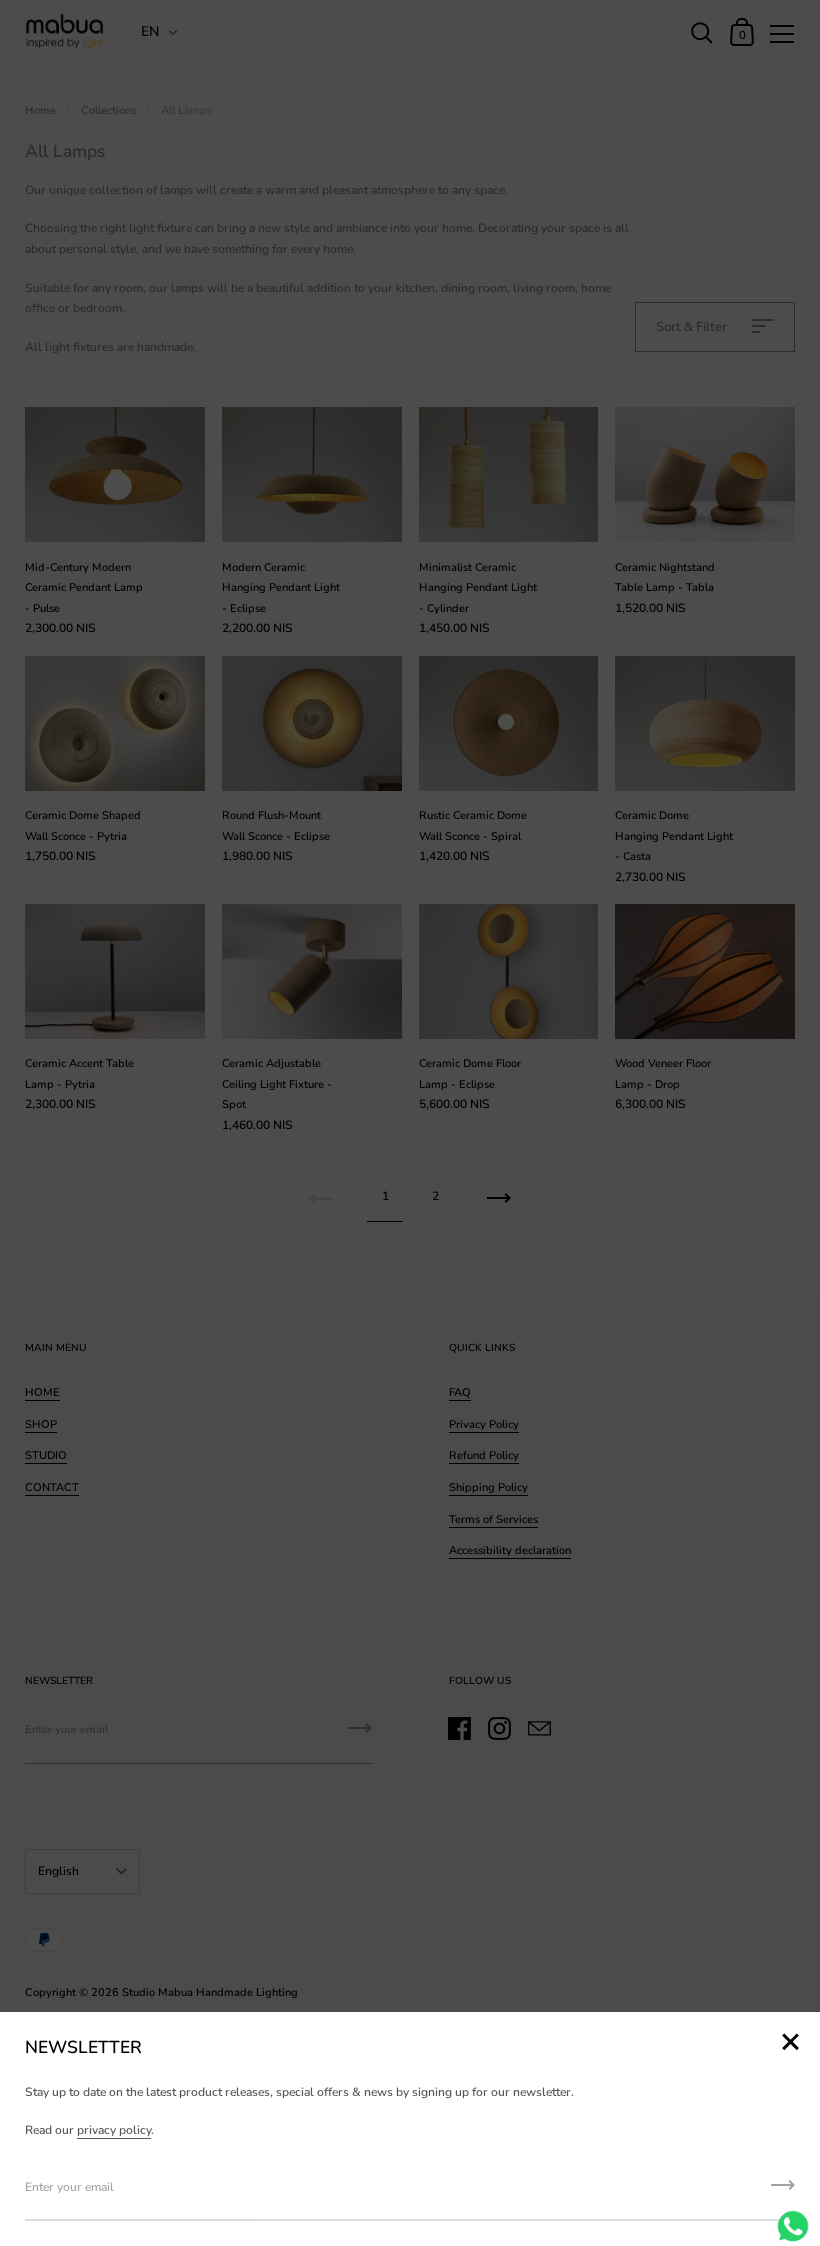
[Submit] (783, 2192)
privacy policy (114, 2130)
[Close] (790, 2043)
